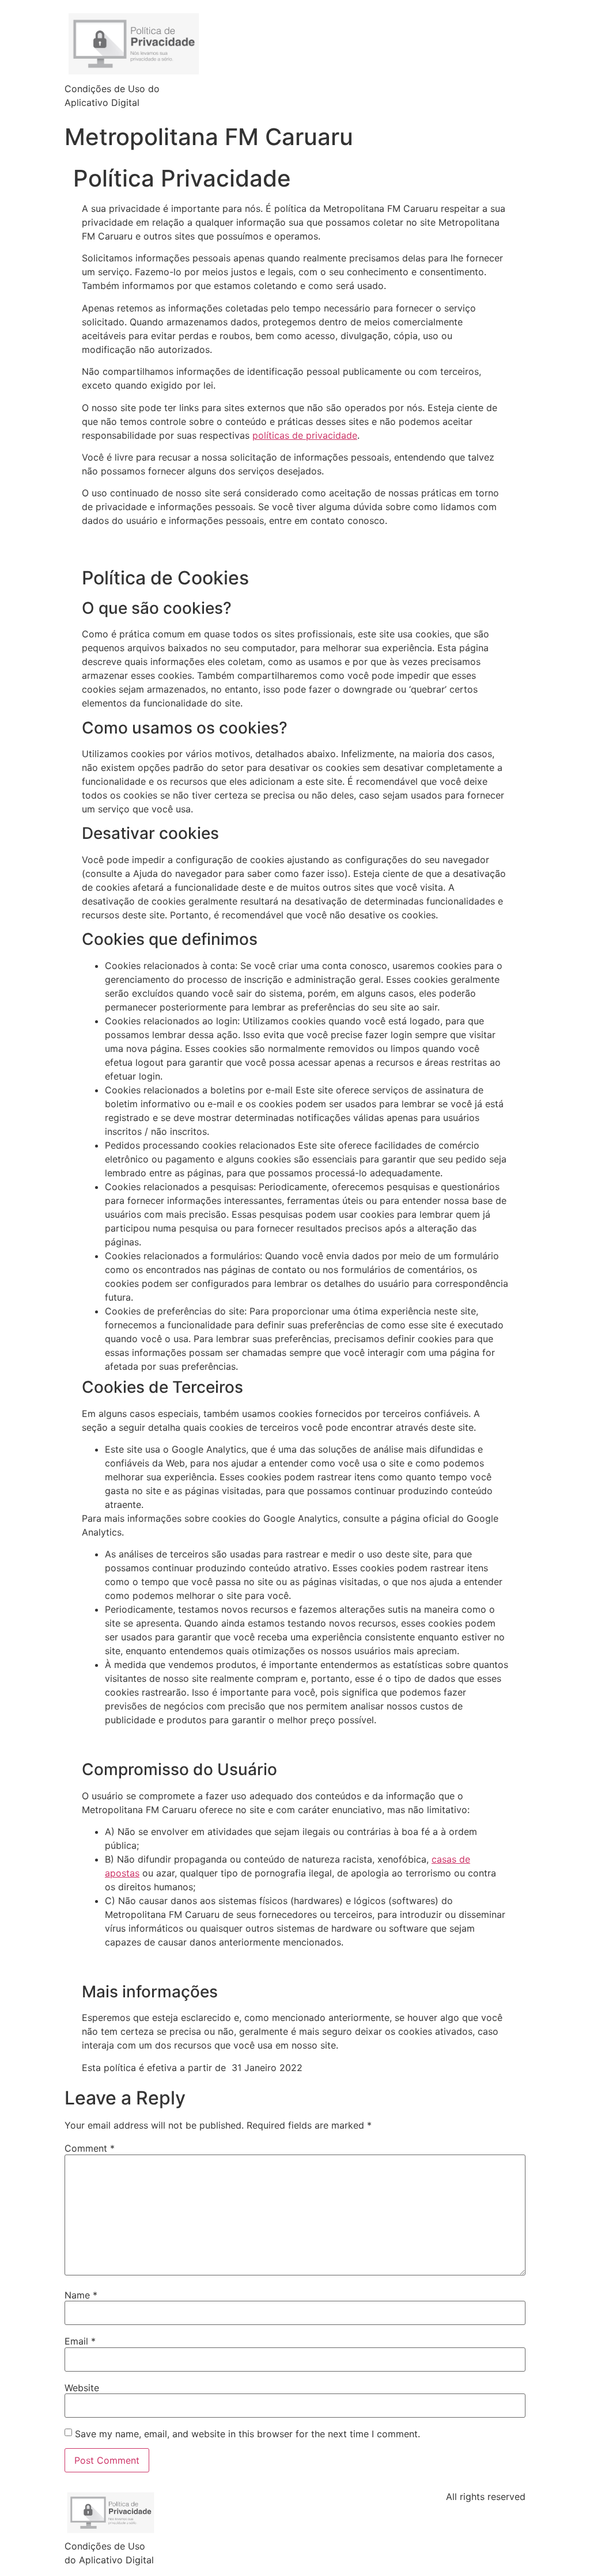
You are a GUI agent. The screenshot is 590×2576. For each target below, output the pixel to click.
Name (81, 2295)
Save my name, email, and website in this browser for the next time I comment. (247, 2434)
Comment (90, 2148)
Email (80, 2341)
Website (82, 2388)
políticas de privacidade (305, 435)
